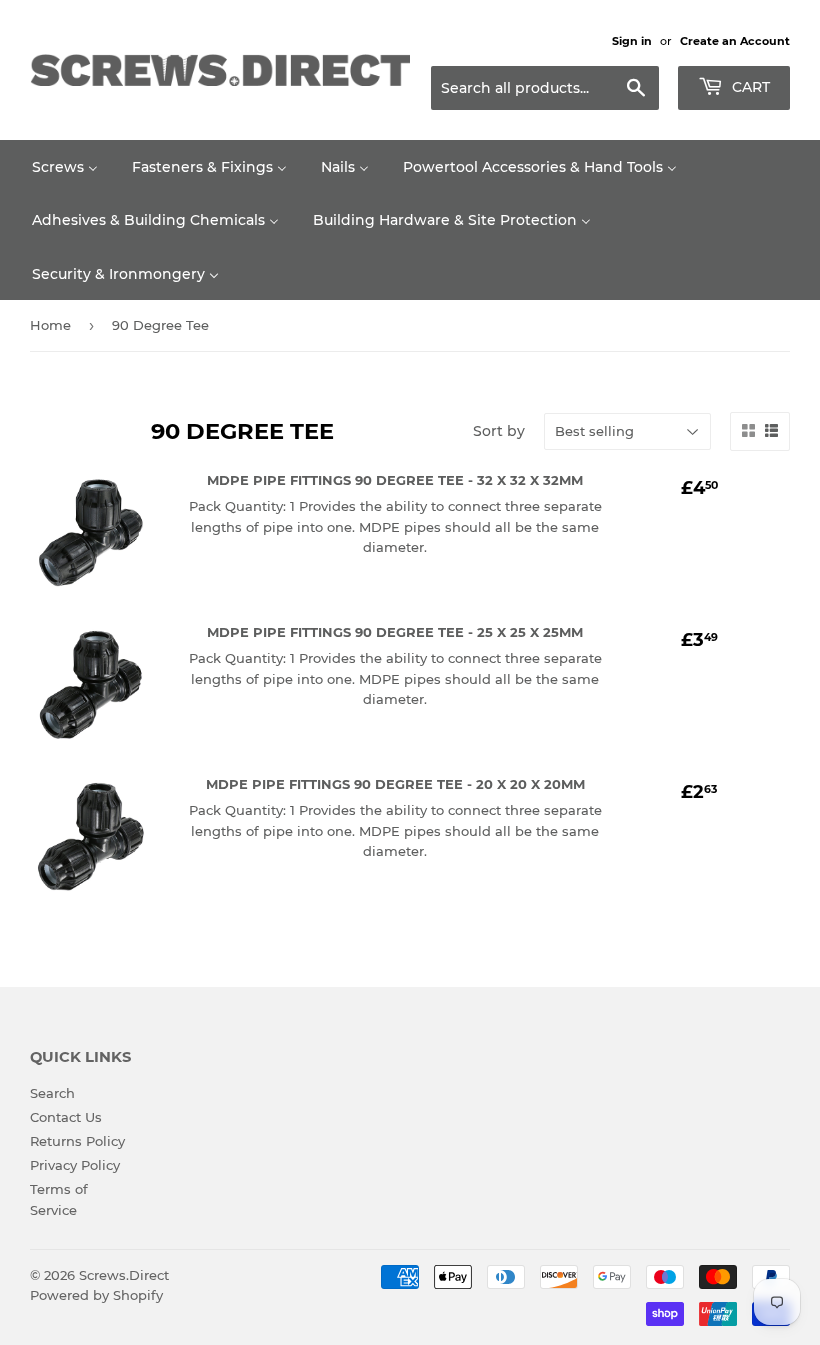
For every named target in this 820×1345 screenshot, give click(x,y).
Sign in (632, 41)
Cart (749, 87)
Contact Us (66, 1117)
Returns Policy (77, 1141)
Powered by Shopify (96, 1295)
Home (50, 325)
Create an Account (735, 41)
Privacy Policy (75, 1165)
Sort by (499, 431)
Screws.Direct (124, 1275)
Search (52, 1093)
